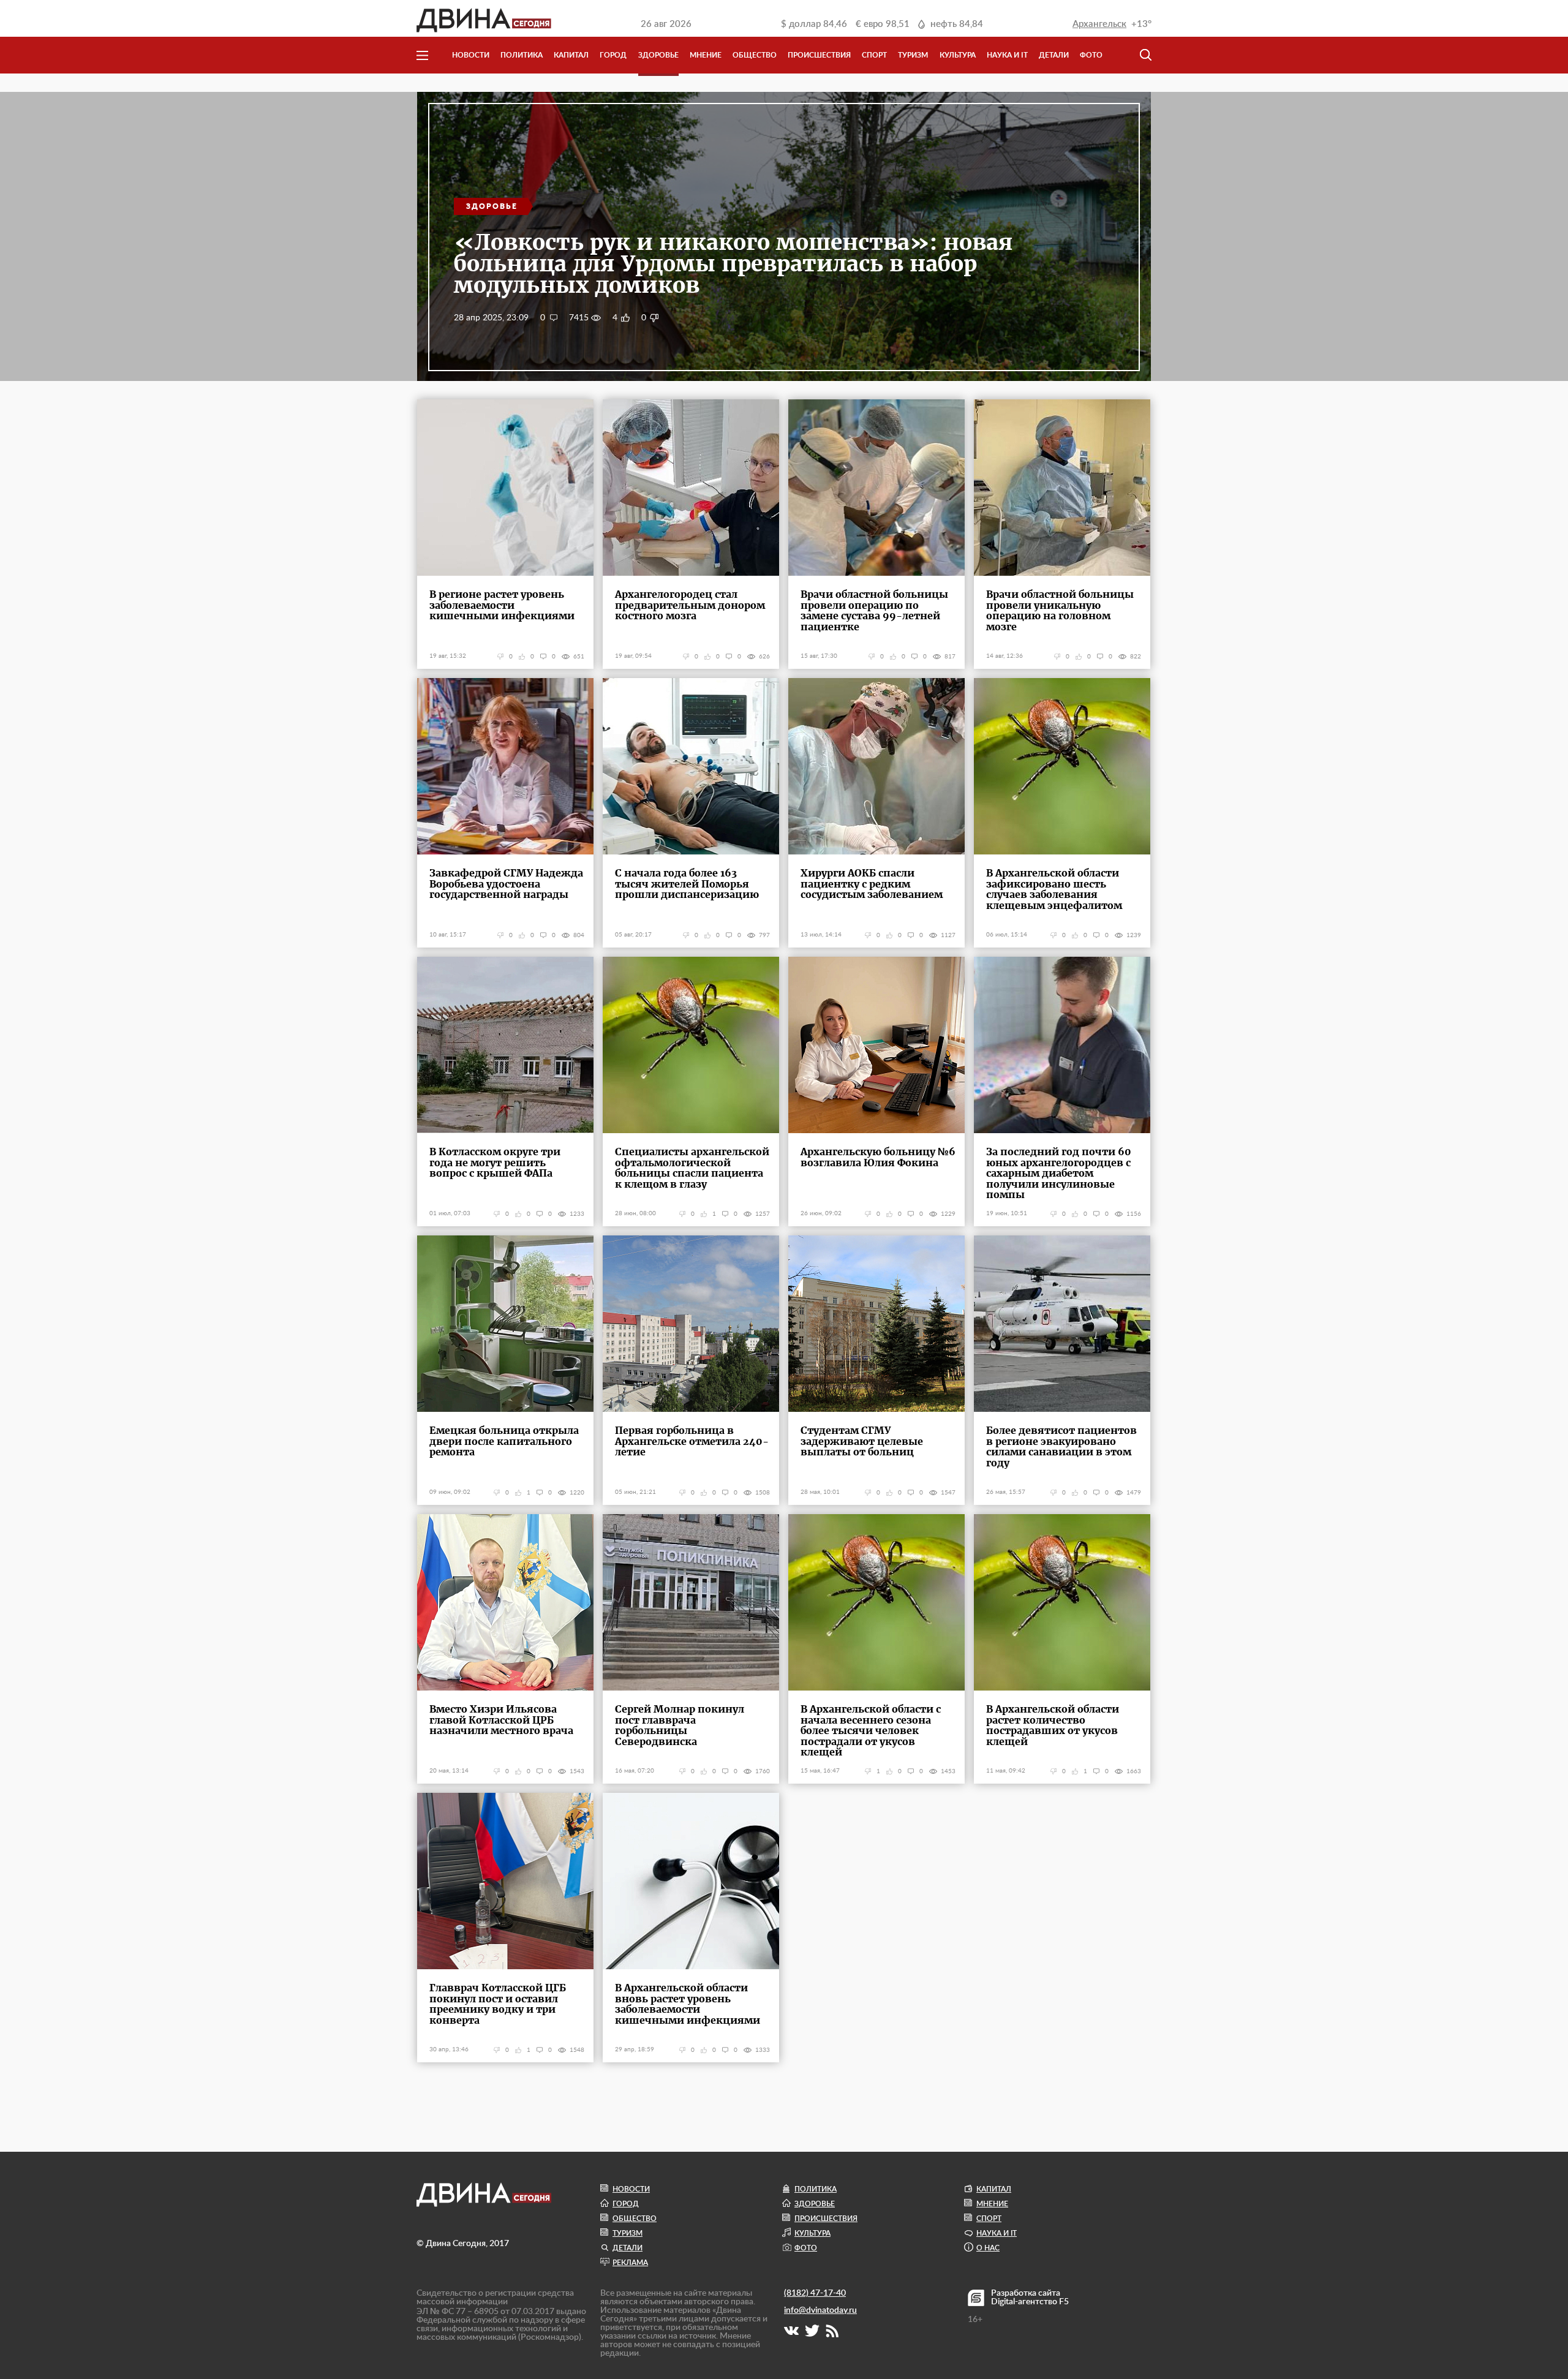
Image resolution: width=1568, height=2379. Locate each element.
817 (950, 657)
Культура (958, 55)
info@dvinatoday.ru (820, 2310)
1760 (763, 1771)
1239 (1134, 935)
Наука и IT (1007, 55)
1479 (1134, 1493)
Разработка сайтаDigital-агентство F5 (1030, 2298)
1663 (1134, 1771)
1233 (577, 1214)
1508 (763, 1493)
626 (764, 657)
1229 (948, 1214)
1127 (948, 935)
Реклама (630, 2263)
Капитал (571, 55)
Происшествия (819, 55)
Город (613, 55)
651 (579, 657)
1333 (763, 2050)
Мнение (706, 55)
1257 (763, 1214)
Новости (471, 55)
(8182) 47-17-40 (815, 2293)
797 (764, 935)
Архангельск (1099, 24)
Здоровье (658, 55)
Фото (1091, 55)
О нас (988, 2248)
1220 (577, 1493)
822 (1136, 657)
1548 (577, 2050)
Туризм (913, 55)
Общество (755, 55)
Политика (522, 55)
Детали (1054, 55)
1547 (948, 1493)
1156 (1134, 1214)
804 (579, 935)
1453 (948, 1771)
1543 (577, 1771)
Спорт (874, 55)
